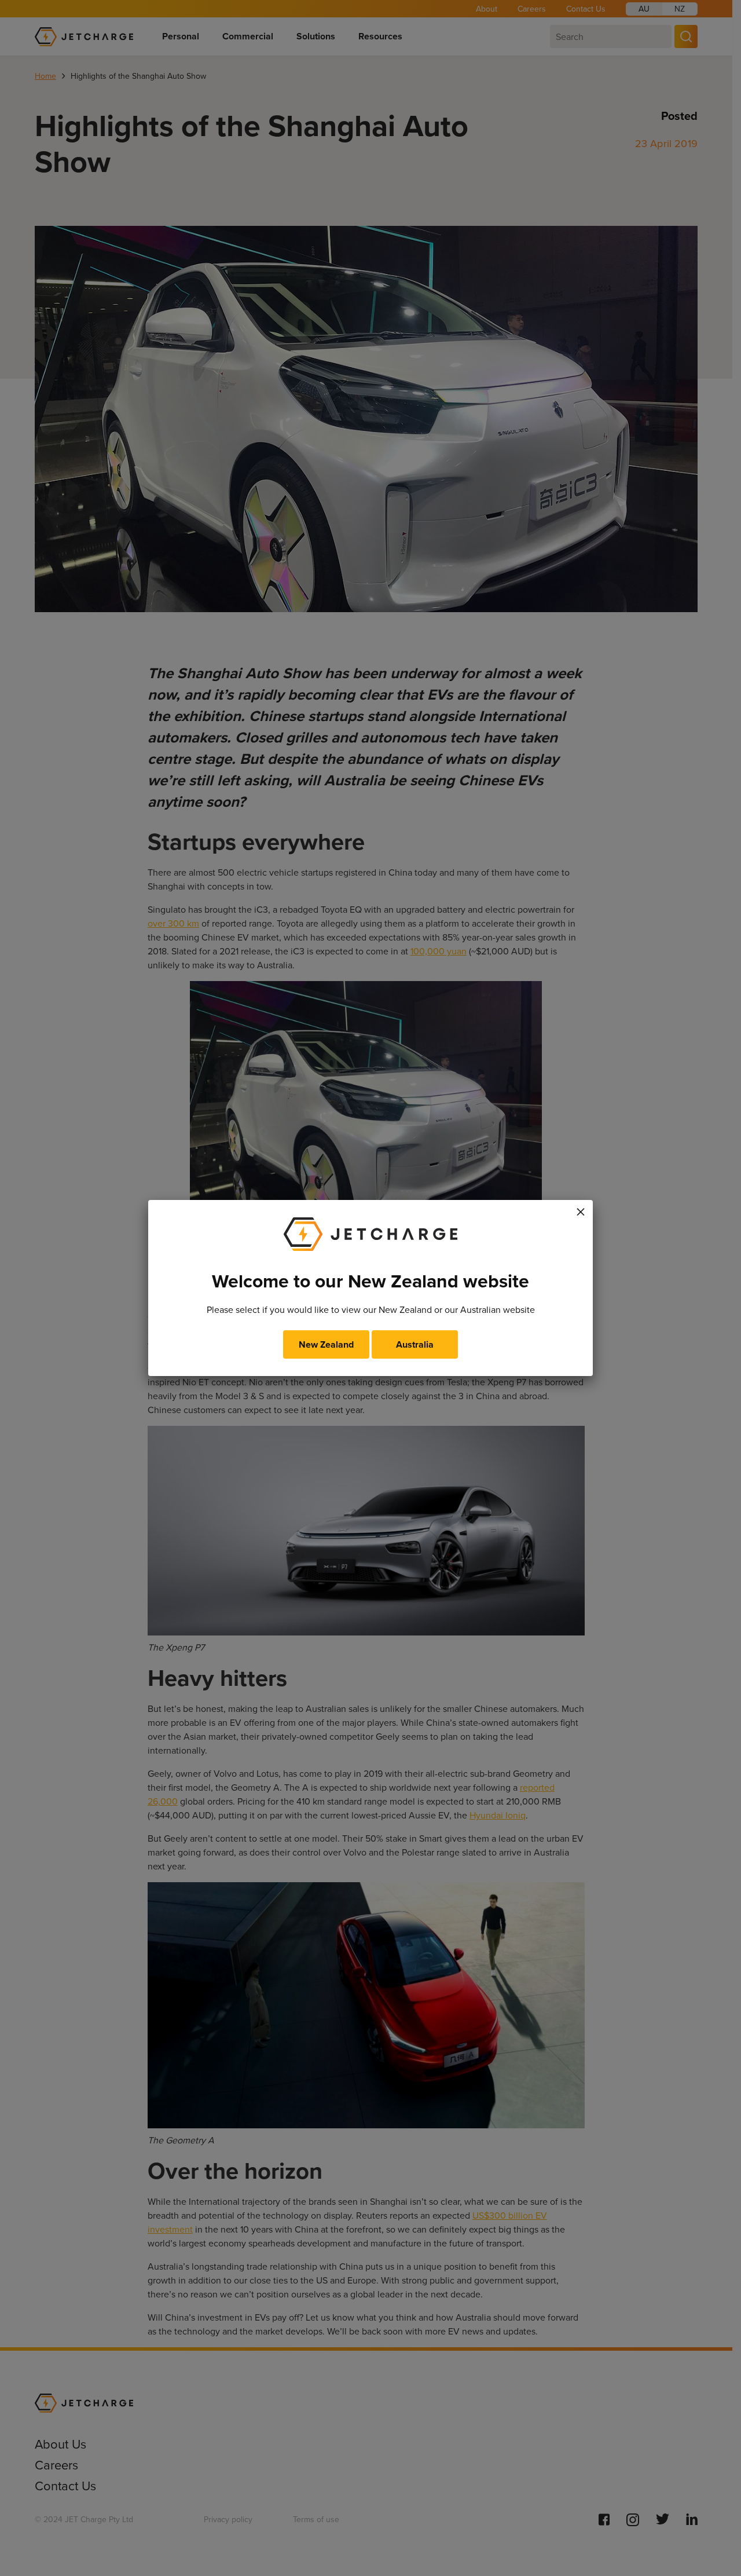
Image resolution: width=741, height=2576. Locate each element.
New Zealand (326, 1344)
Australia (415, 1344)
